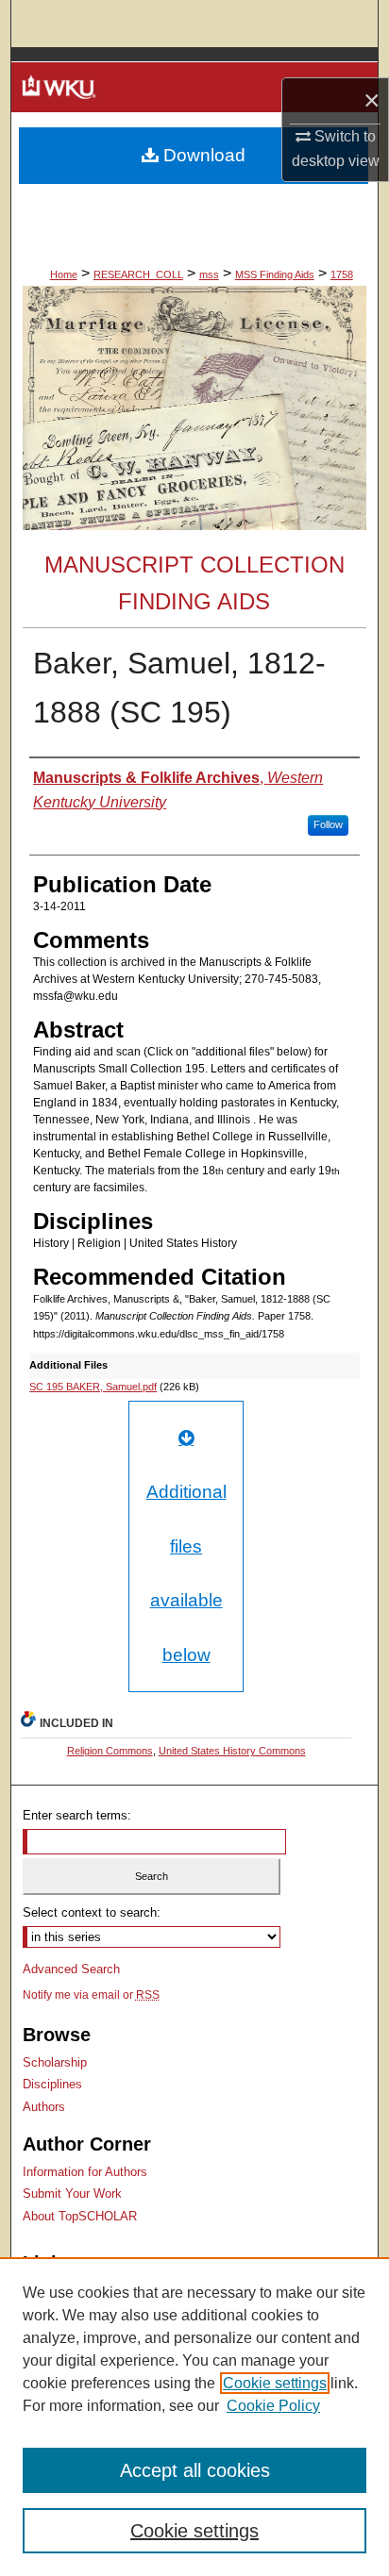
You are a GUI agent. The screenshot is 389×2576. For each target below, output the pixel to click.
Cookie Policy (273, 2406)
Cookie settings (275, 2383)
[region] (194, 2417)
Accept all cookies (195, 2470)
